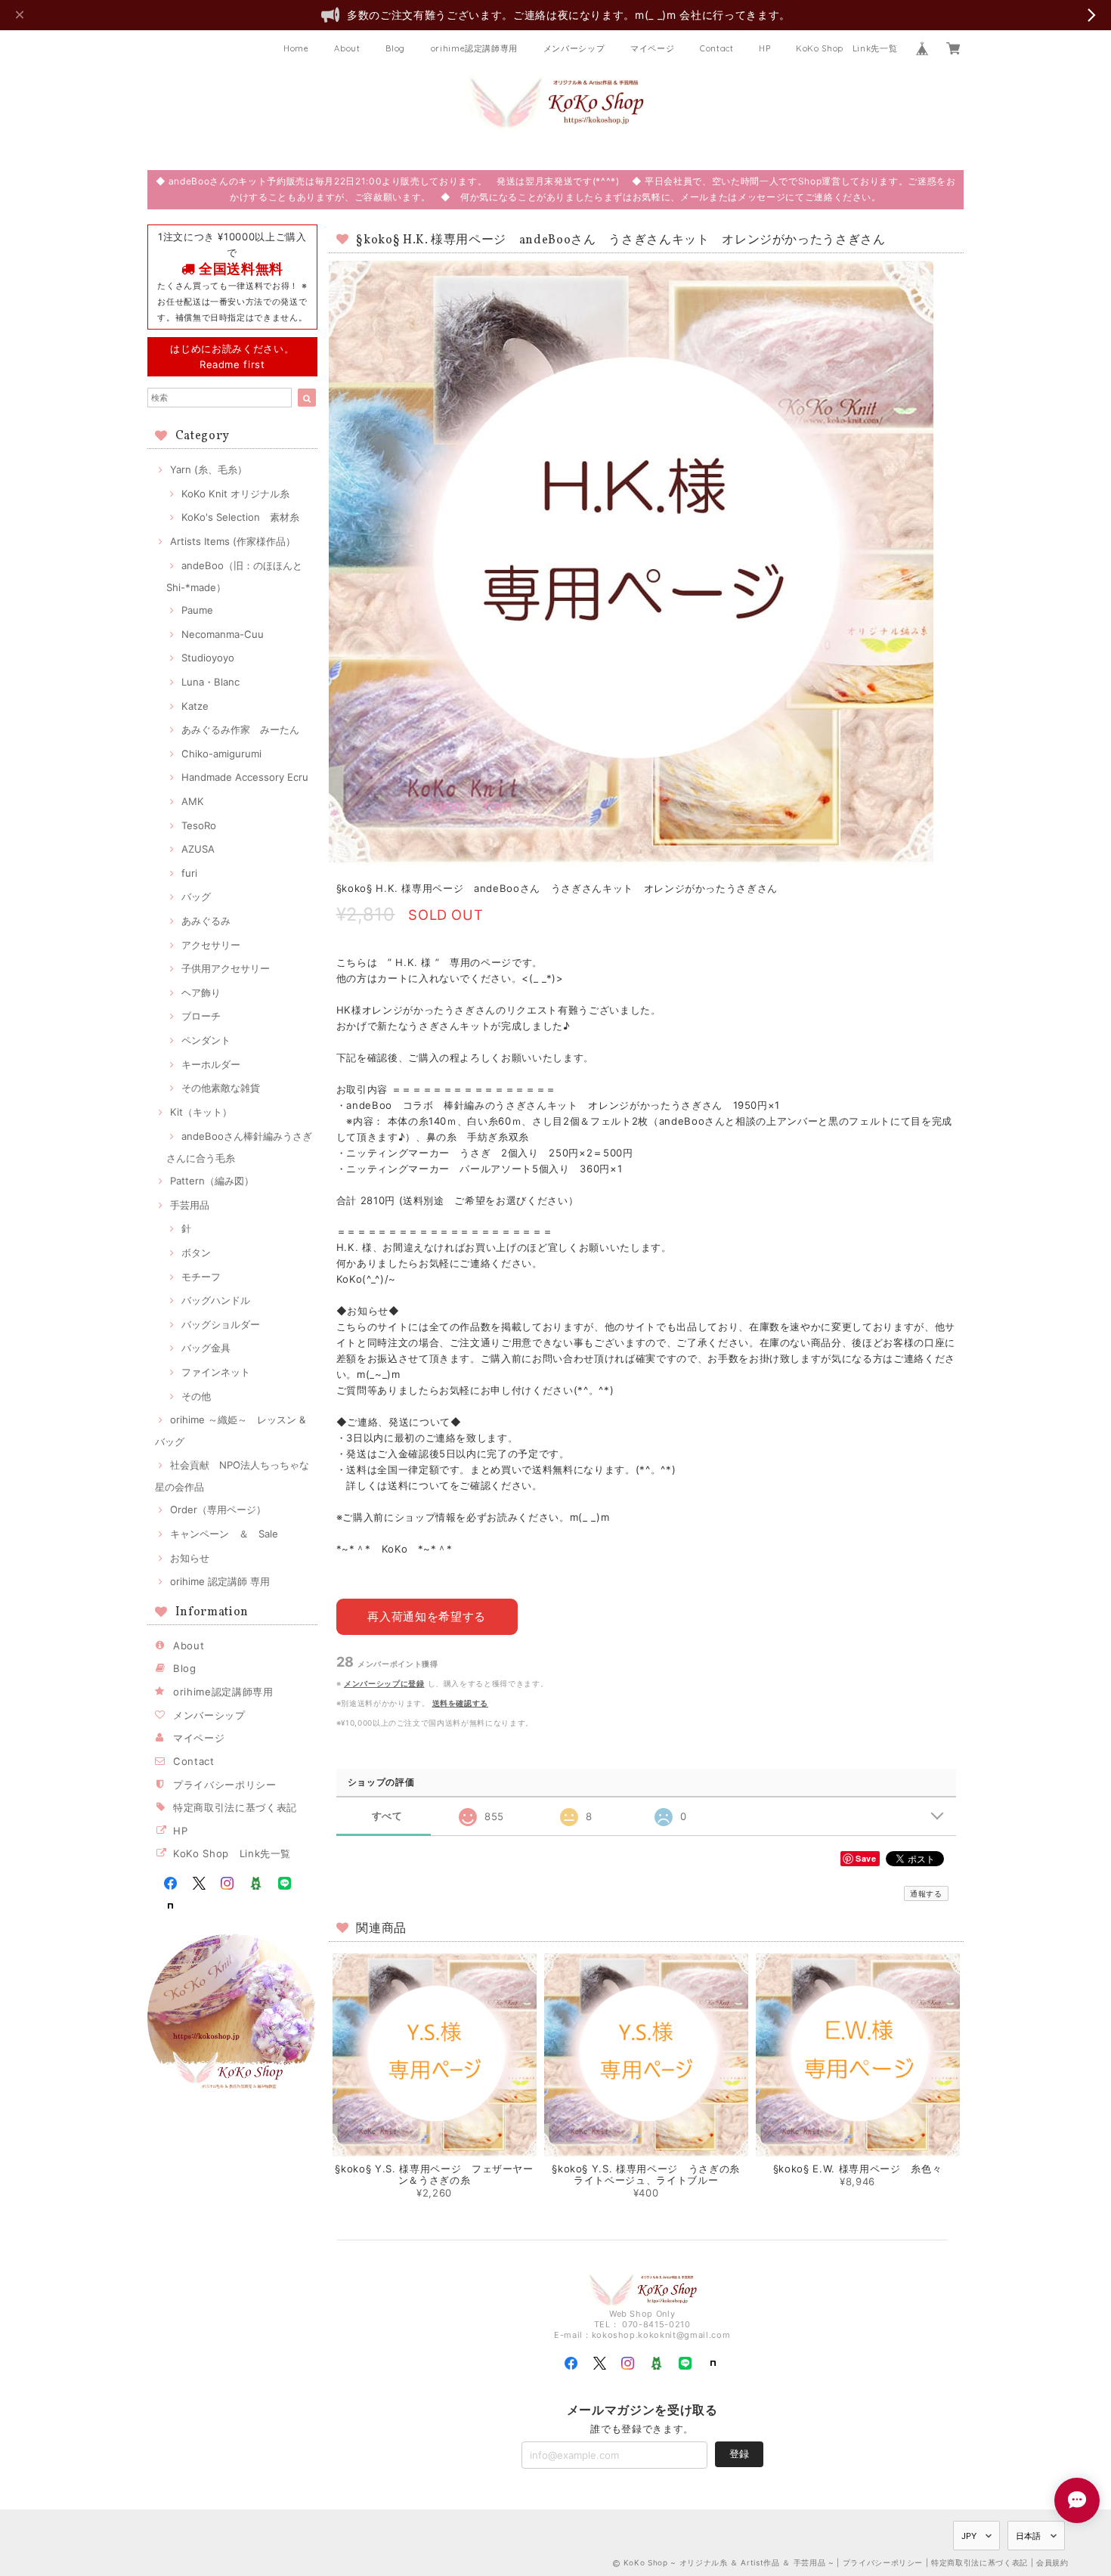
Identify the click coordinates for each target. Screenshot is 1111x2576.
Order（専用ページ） (218, 1509)
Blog (395, 48)
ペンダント (206, 1040)
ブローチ (201, 1016)
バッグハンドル (216, 1300)
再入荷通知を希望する (427, 1616)
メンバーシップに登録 (384, 1683)
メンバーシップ (574, 48)
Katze (195, 706)
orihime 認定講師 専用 (220, 1581)
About (347, 48)
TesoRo (199, 825)
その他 (196, 1396)
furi (189, 873)
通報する (926, 1893)
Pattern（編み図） (212, 1181)
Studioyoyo (208, 658)
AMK (193, 801)
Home (296, 48)
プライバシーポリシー (225, 1785)
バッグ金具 (206, 1348)
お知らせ (190, 1558)
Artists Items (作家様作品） (233, 541)
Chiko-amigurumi (221, 754)
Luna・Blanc (210, 682)
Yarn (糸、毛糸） (209, 469)
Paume (197, 610)
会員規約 (1052, 2562)
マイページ (652, 48)
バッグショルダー (221, 1324)
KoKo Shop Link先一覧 (846, 48)
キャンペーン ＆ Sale (224, 1534)
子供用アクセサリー (226, 968)
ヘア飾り (201, 992)
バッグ (196, 896)
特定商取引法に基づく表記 (235, 1807)
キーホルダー (211, 1064)
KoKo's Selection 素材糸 (240, 517)
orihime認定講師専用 (475, 48)
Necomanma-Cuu (223, 634)
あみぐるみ (206, 921)
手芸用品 (190, 1205)
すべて (387, 1816)
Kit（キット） (201, 1112)
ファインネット (216, 1372)
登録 (739, 2454)
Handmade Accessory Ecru (245, 777)
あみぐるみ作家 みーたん (240, 729)
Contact (717, 48)
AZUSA (198, 849)
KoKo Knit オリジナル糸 (235, 494)
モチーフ (201, 1277)
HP (764, 48)
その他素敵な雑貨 (221, 1088)
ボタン (196, 1252)
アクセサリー (211, 945)
